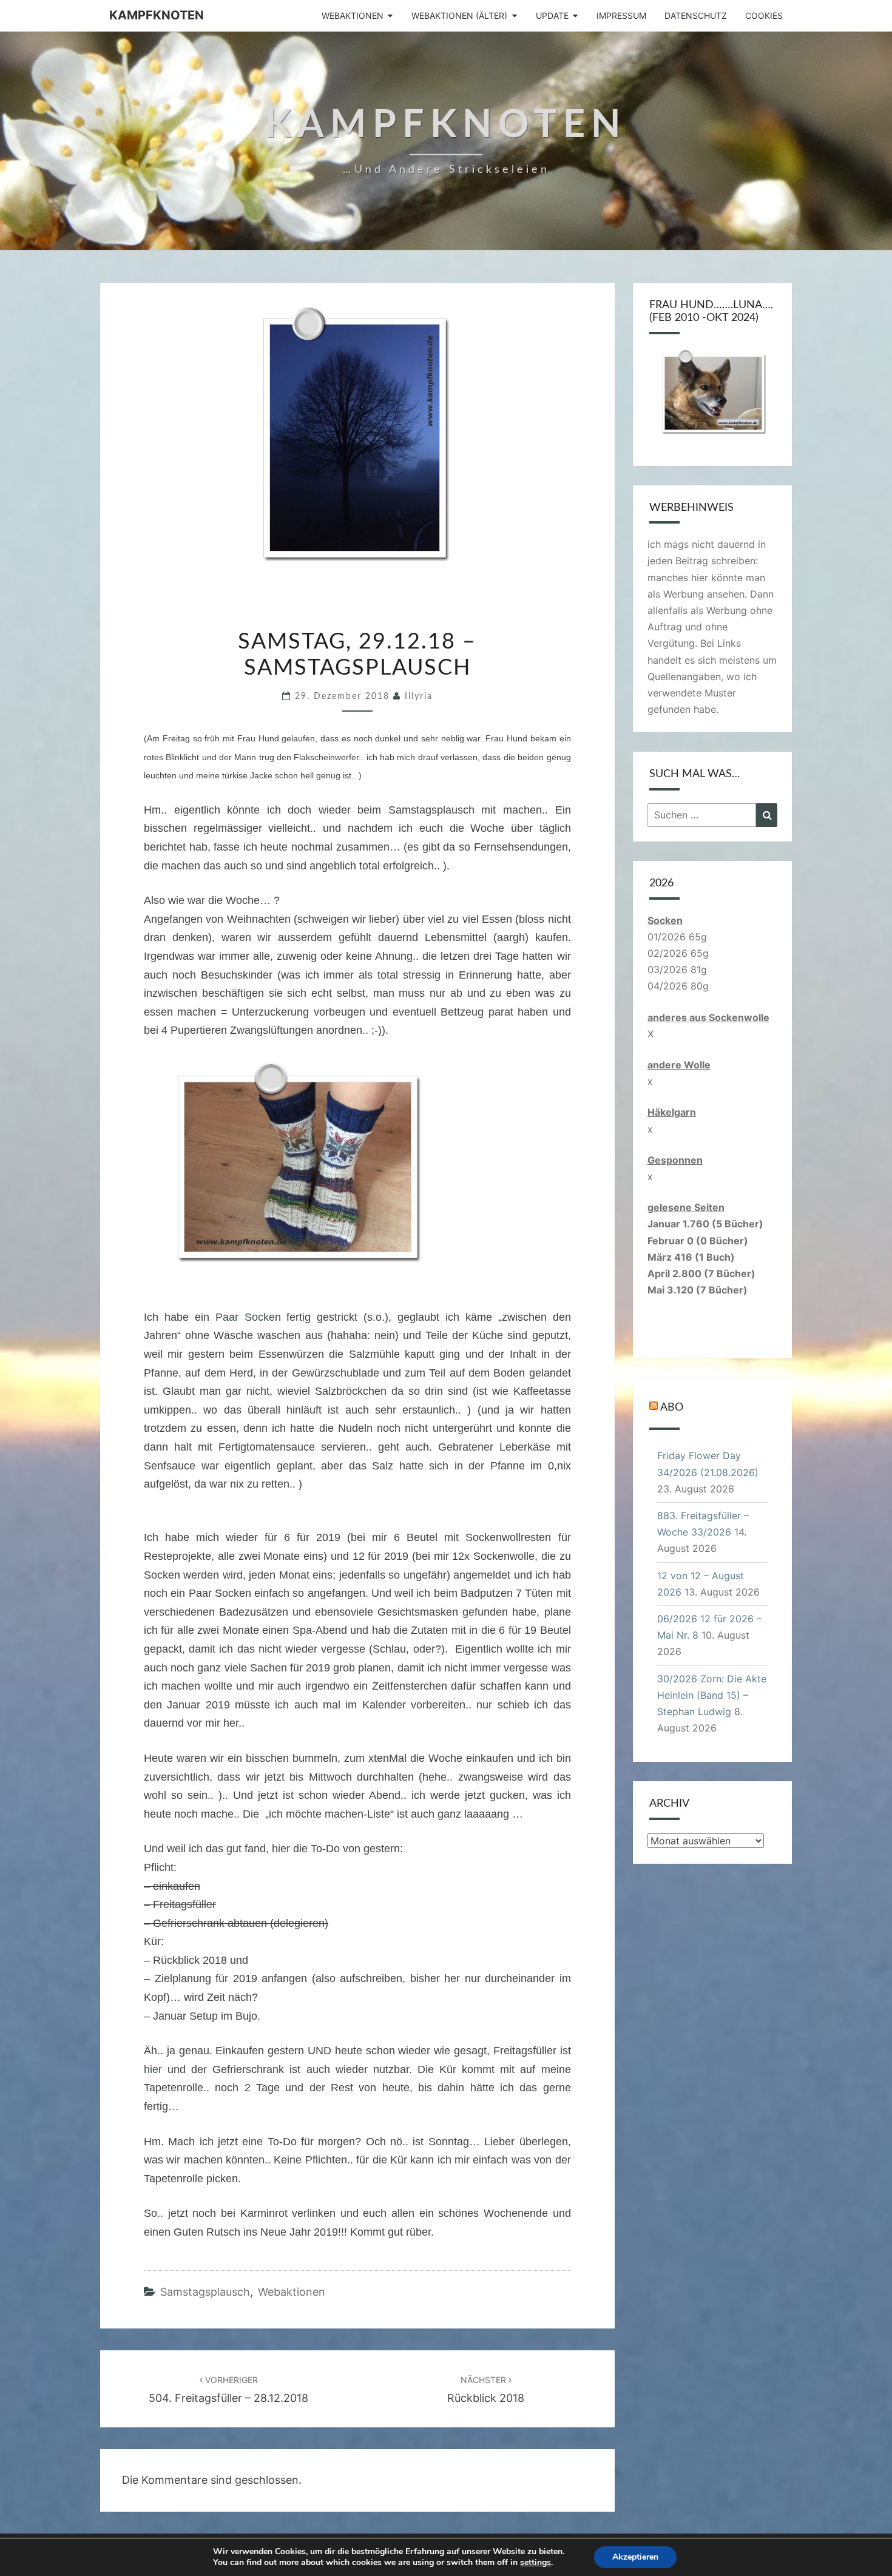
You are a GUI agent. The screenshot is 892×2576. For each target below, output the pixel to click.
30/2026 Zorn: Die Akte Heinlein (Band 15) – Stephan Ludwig (712, 1695)
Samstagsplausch (205, 2292)
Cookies (764, 15)
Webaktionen (353, 15)
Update (552, 15)
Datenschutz (696, 15)
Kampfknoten (157, 15)
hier (153, 2069)
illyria (419, 696)
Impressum (621, 15)
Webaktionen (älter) (459, 15)
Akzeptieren (635, 2557)
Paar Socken (248, 1317)
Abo (672, 1408)
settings (536, 2563)
